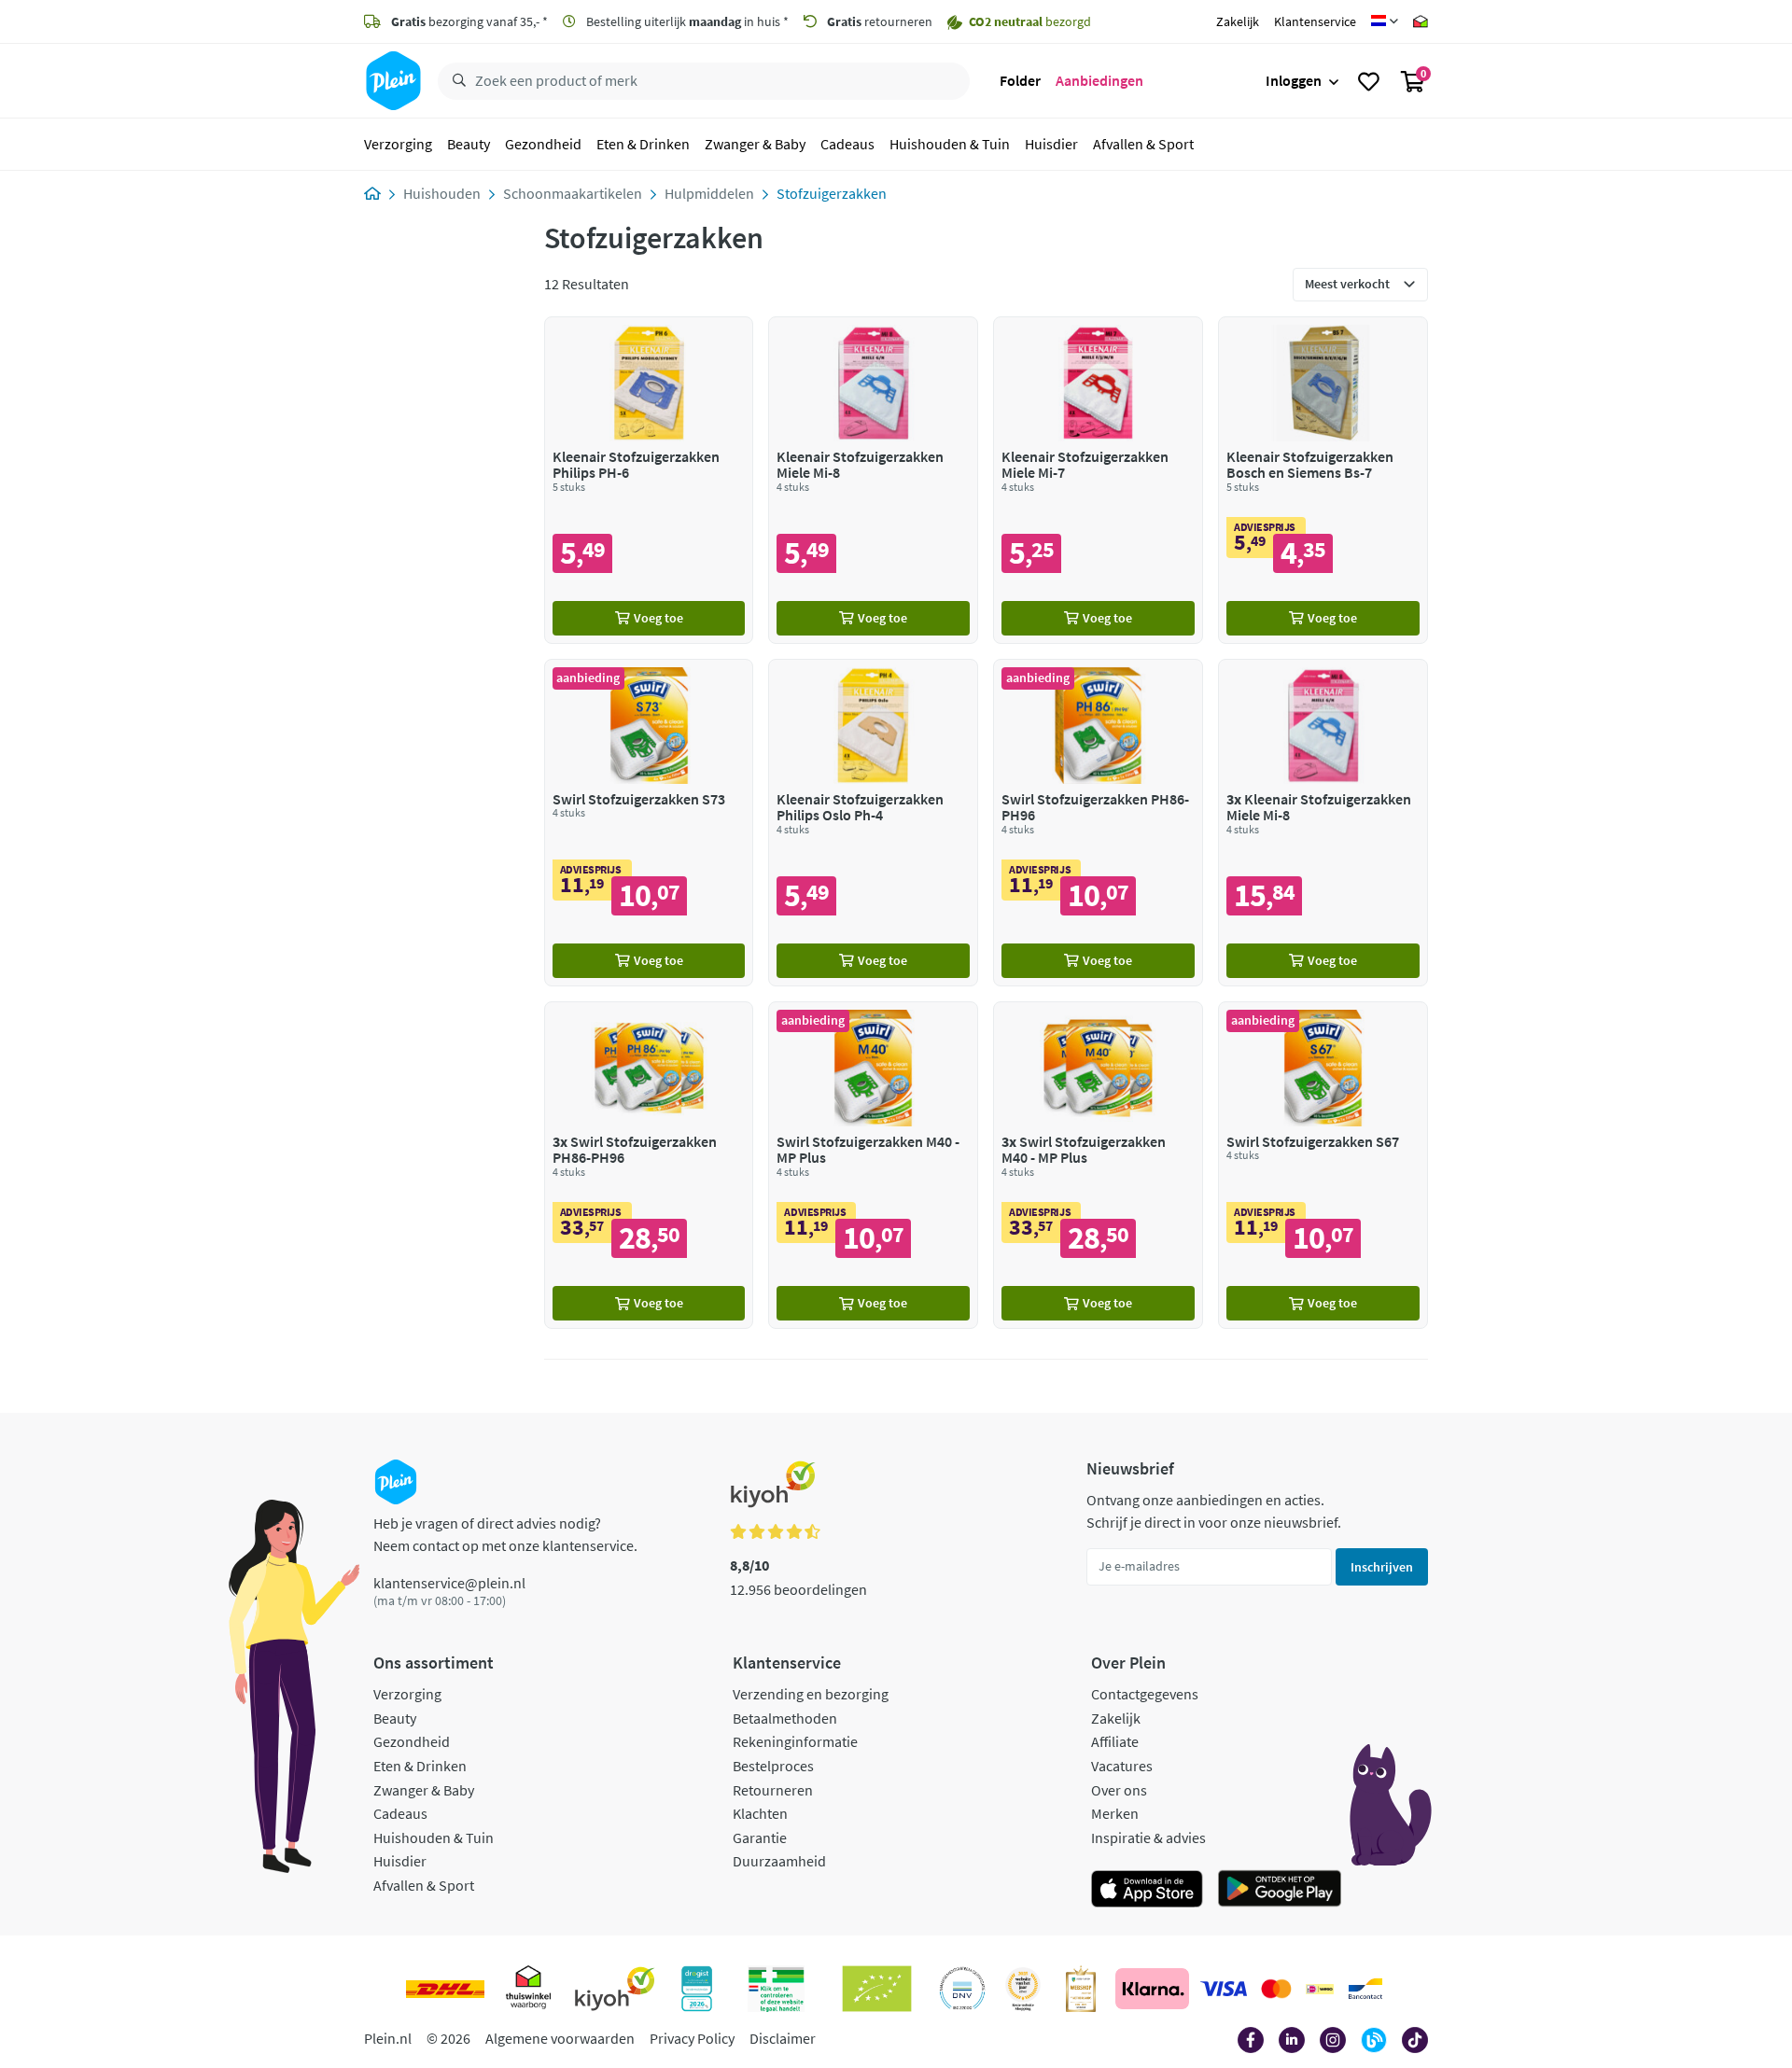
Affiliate (1115, 1741)
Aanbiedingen (1099, 80)
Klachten (760, 1813)
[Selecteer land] (1385, 21)
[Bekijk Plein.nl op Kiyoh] (615, 1989)
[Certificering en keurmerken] (877, 1989)
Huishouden (442, 193)
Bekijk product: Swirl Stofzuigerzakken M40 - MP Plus (873, 1165)
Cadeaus (847, 144)
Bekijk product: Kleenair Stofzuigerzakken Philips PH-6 (649, 480)
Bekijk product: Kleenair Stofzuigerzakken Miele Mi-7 (1098, 480)
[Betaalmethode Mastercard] (1276, 1989)
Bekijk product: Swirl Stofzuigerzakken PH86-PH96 (1098, 823)
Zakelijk (1238, 21)
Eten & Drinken (643, 144)
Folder (1020, 80)
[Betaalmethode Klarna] (1152, 1989)
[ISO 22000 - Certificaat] (963, 1989)
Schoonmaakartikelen (573, 193)
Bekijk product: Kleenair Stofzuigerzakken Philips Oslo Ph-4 (873, 823)
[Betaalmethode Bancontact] (1365, 1989)
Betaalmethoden (785, 1718)
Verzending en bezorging (811, 1694)
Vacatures (1122, 1766)
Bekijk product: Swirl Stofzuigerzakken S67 (1323, 1165)
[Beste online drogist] (1023, 1989)
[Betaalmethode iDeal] (1320, 1989)
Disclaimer (783, 2038)
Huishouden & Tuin (950, 144)
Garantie (760, 1837)
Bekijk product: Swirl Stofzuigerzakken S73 (649, 823)
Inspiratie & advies (1148, 1837)
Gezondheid (543, 144)
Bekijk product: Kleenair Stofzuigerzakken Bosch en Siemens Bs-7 (1323, 480)
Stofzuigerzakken (832, 193)
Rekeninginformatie (795, 1741)
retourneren (880, 21)
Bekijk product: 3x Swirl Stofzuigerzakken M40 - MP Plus (1098, 1165)
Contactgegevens (1145, 1694)
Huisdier (1051, 144)
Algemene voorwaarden (560, 2038)
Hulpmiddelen (709, 193)
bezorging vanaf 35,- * (469, 21)
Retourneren (773, 1790)
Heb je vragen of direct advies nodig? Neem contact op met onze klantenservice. (505, 1534)
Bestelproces (773, 1766)
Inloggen (1294, 80)
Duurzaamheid (779, 1861)
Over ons (1119, 1790)
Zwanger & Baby (755, 144)
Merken (1115, 1813)
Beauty (469, 144)
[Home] (372, 193)
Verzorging (398, 144)
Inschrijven (1382, 1567)
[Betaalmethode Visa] (1224, 1989)
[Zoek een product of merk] (455, 81)
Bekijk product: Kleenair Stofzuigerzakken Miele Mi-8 (873, 480)
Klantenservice (1315, 21)
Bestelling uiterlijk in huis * (686, 21)
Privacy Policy (692, 2038)
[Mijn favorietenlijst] (1369, 81)
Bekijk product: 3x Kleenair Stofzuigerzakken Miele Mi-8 (1323, 823)
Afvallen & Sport (1143, 144)
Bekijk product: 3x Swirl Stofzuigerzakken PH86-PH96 (649, 1165)
